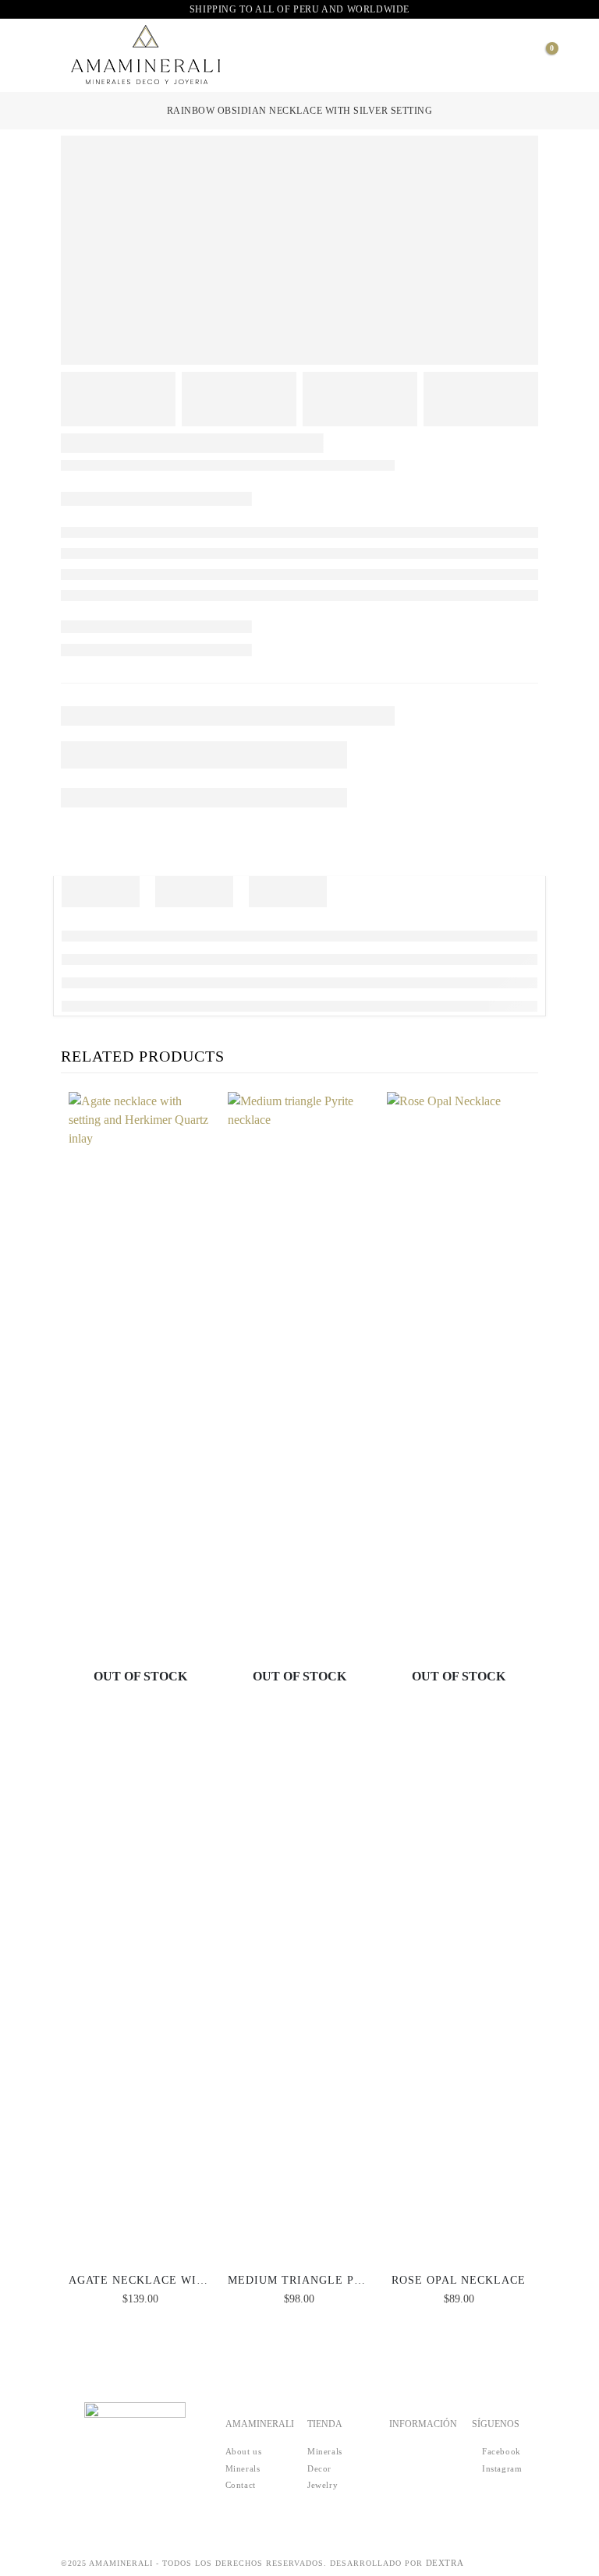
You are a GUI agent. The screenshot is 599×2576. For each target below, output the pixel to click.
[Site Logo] (147, 55)
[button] (57, 55)
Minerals (243, 2468)
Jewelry (323, 2485)
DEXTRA (445, 2563)
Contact (241, 2485)
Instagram (500, 2468)
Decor (319, 2468)
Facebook (500, 2451)
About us (244, 2451)
